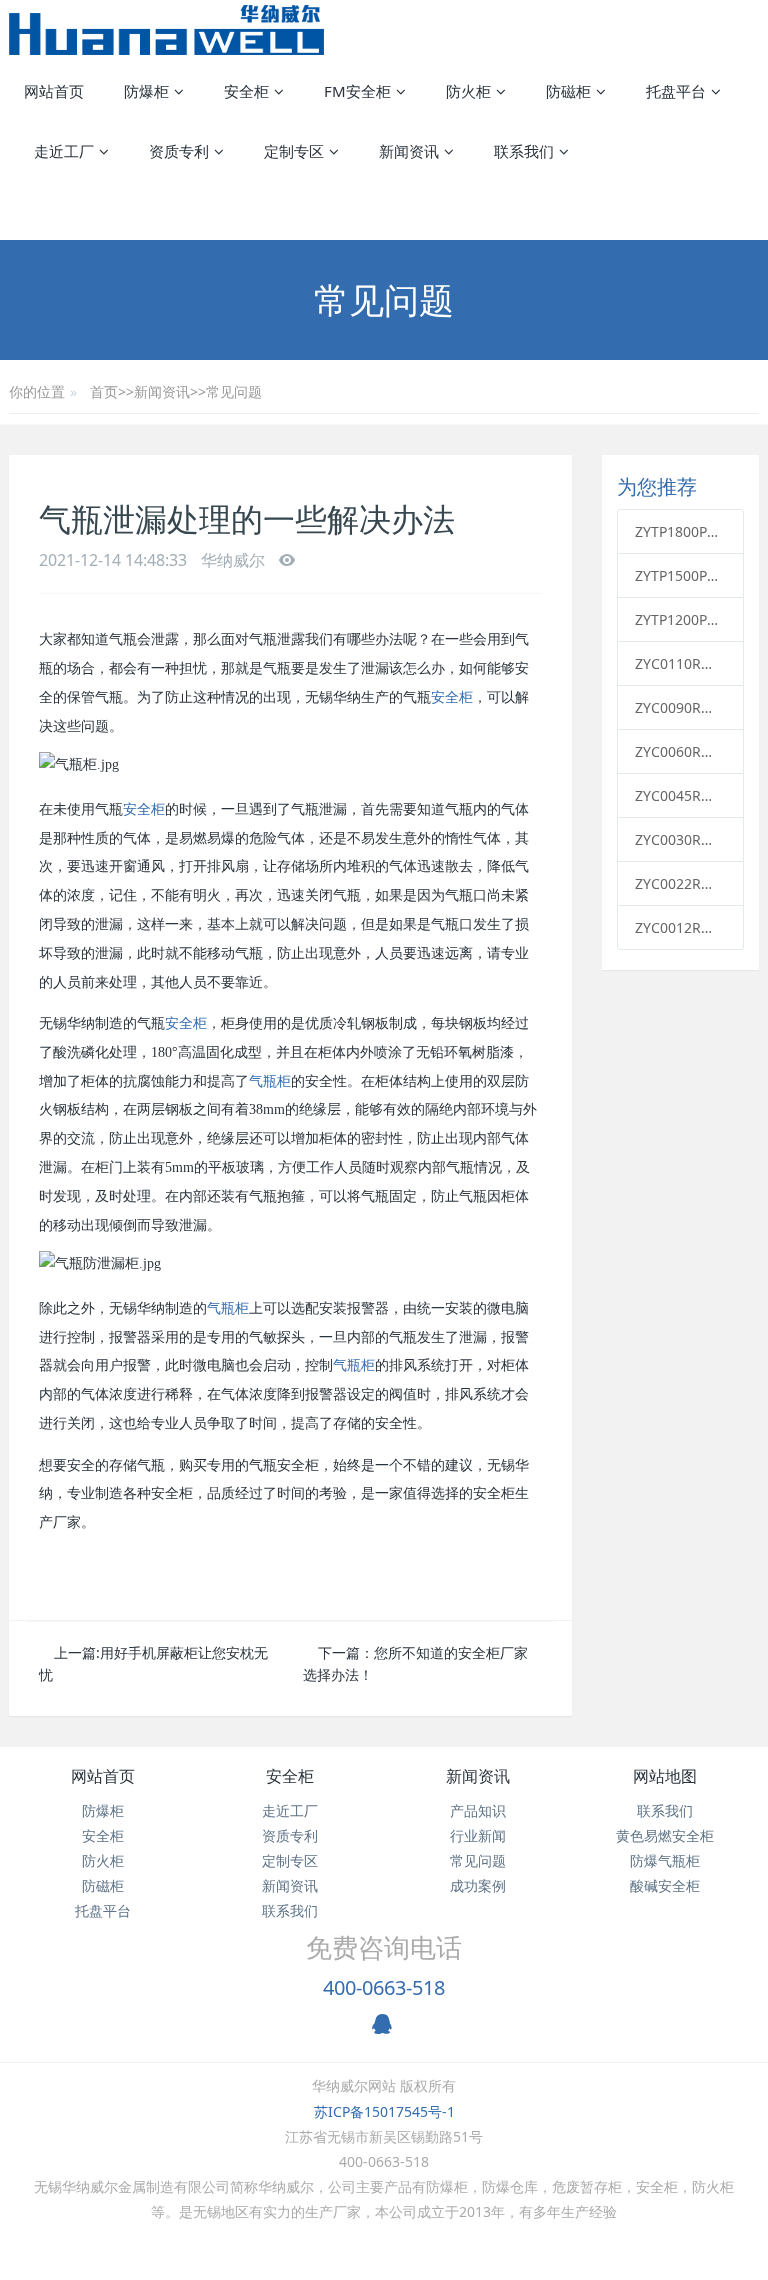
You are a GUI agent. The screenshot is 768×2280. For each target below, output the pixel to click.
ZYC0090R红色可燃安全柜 (680, 707)
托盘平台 (103, 1910)
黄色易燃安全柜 (665, 1835)
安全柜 (452, 697)
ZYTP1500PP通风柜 (680, 575)
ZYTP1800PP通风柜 (680, 531)
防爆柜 (103, 1810)
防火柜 (103, 1860)
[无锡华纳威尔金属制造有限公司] (166, 30)
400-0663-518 (384, 1987)
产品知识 (478, 1810)
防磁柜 (103, 1885)
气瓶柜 (270, 1081)
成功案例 (478, 1885)
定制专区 (290, 1860)
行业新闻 (478, 1835)
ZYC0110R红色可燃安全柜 (680, 663)
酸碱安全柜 (665, 1885)
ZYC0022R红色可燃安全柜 (680, 883)
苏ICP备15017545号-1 (384, 2111)
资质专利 (290, 1835)
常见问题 (234, 391)
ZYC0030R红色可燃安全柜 (680, 839)
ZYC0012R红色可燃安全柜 (680, 927)
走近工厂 (290, 1810)
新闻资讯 (162, 391)
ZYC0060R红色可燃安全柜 (680, 751)
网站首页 (54, 91)
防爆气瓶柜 (665, 1860)
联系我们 (290, 1910)
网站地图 (665, 1776)
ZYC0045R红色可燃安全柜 (680, 795)
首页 (104, 391)
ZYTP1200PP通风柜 (680, 619)
